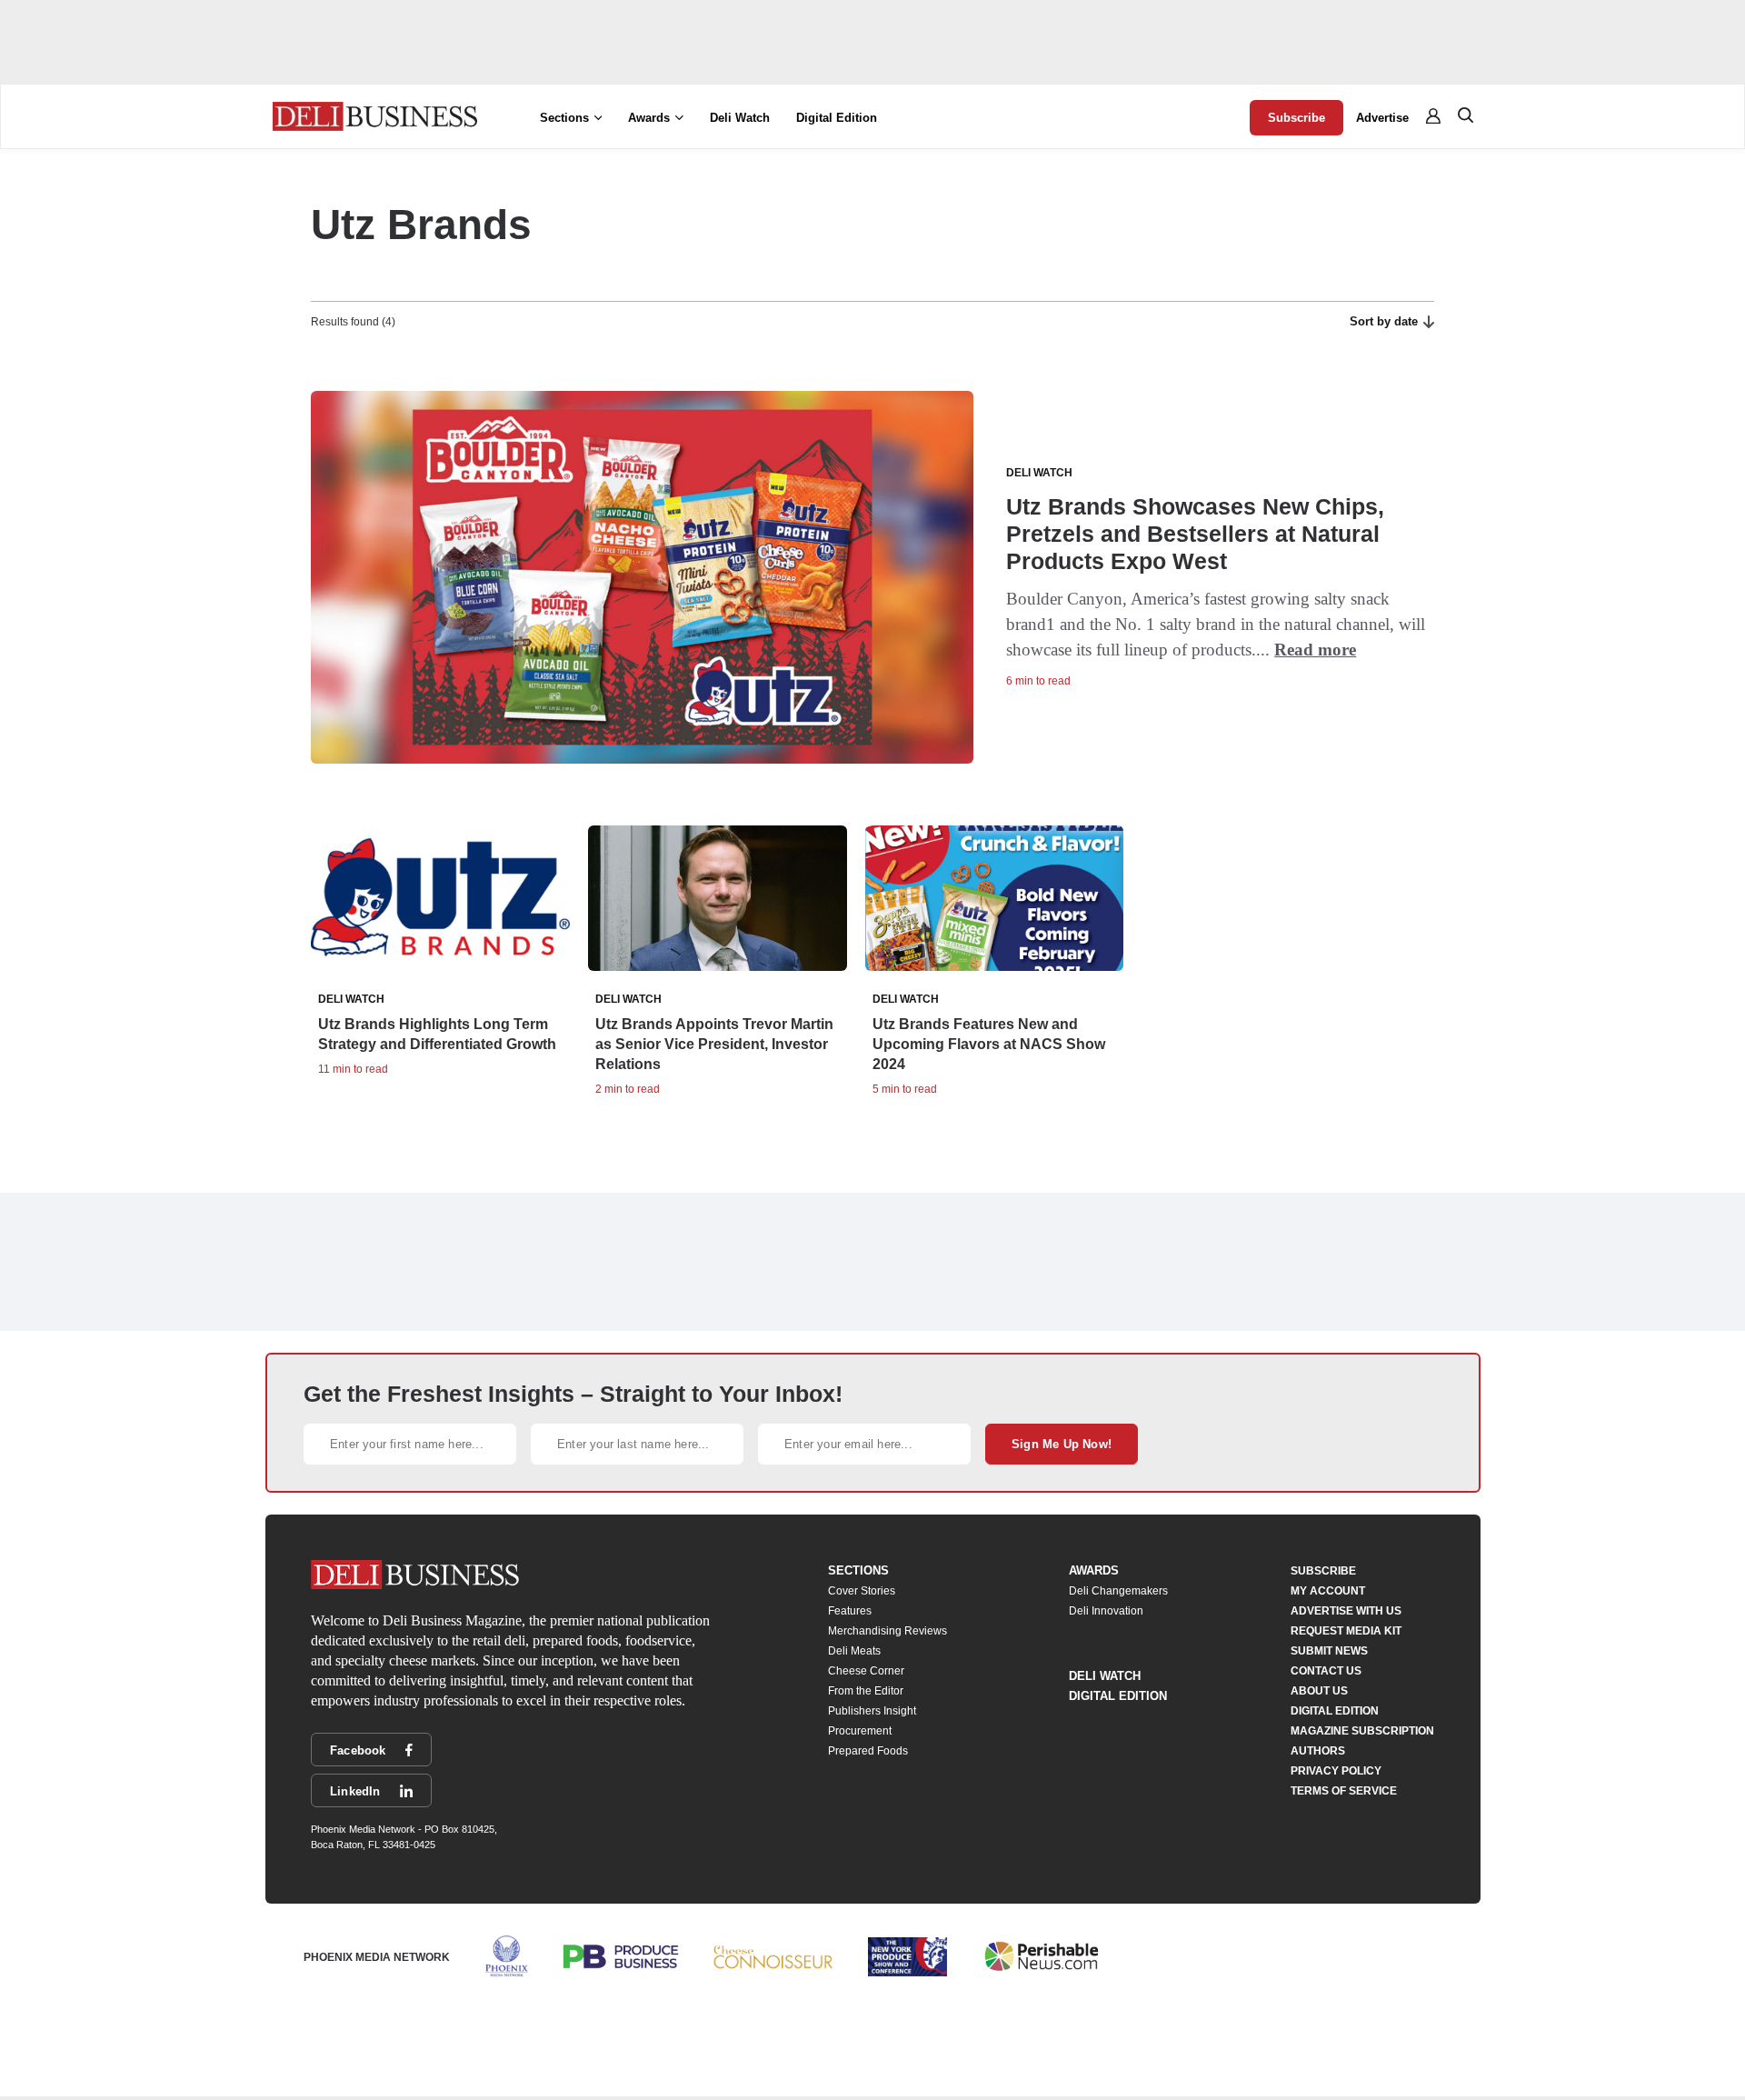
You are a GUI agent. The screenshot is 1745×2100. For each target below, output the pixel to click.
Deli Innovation (1106, 1611)
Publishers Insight (872, 1711)
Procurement (860, 1731)
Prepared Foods (868, 1751)
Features (850, 1611)
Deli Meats (854, 1651)
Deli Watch (740, 118)
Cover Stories (862, 1591)
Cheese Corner (866, 1671)
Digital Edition (837, 118)
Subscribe (1296, 118)
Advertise (1382, 118)
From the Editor (866, 1691)
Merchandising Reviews (887, 1631)
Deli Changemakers (1118, 1591)
